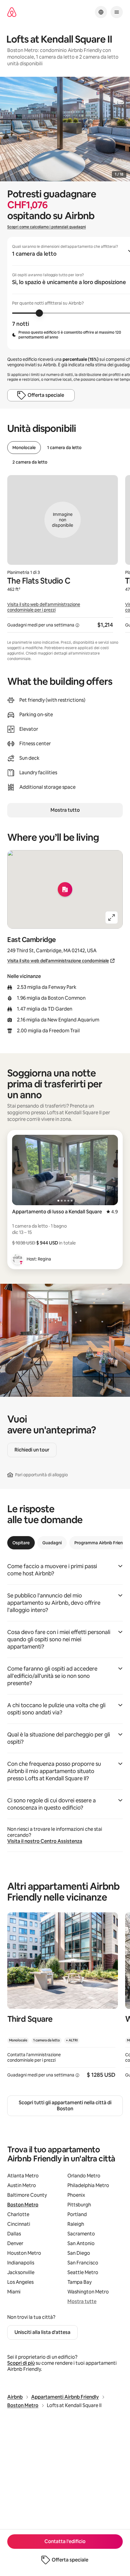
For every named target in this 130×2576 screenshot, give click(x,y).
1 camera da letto (64, 448)
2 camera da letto (30, 462)
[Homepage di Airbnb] (12, 12)
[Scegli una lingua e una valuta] (101, 12)
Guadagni (52, 1543)
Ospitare (21, 1543)
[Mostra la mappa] (65, 889)
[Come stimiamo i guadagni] (77, 625)
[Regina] (18, 1259)
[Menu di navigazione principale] (117, 12)
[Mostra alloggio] (63, 1999)
